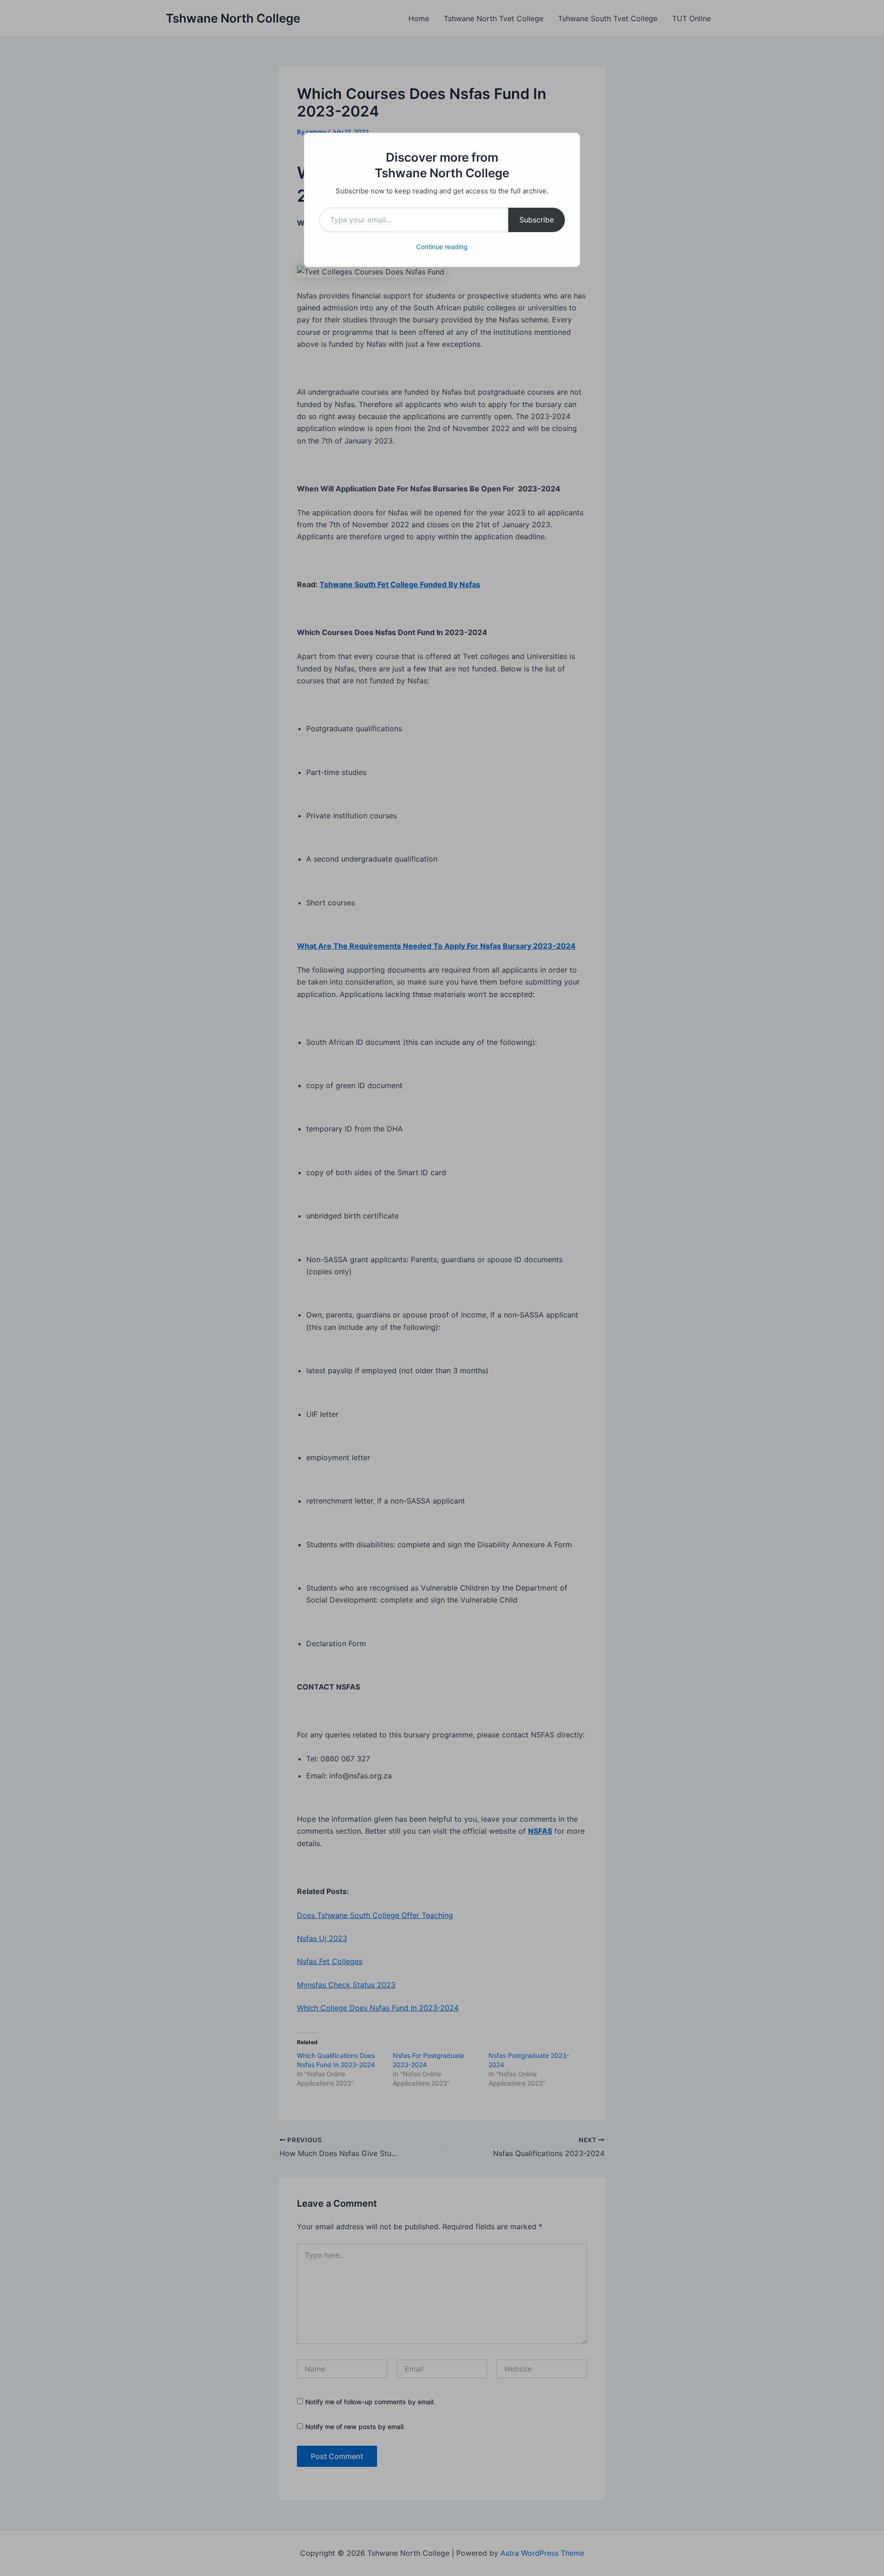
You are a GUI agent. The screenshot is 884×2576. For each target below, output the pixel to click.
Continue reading (442, 247)
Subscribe (537, 220)
